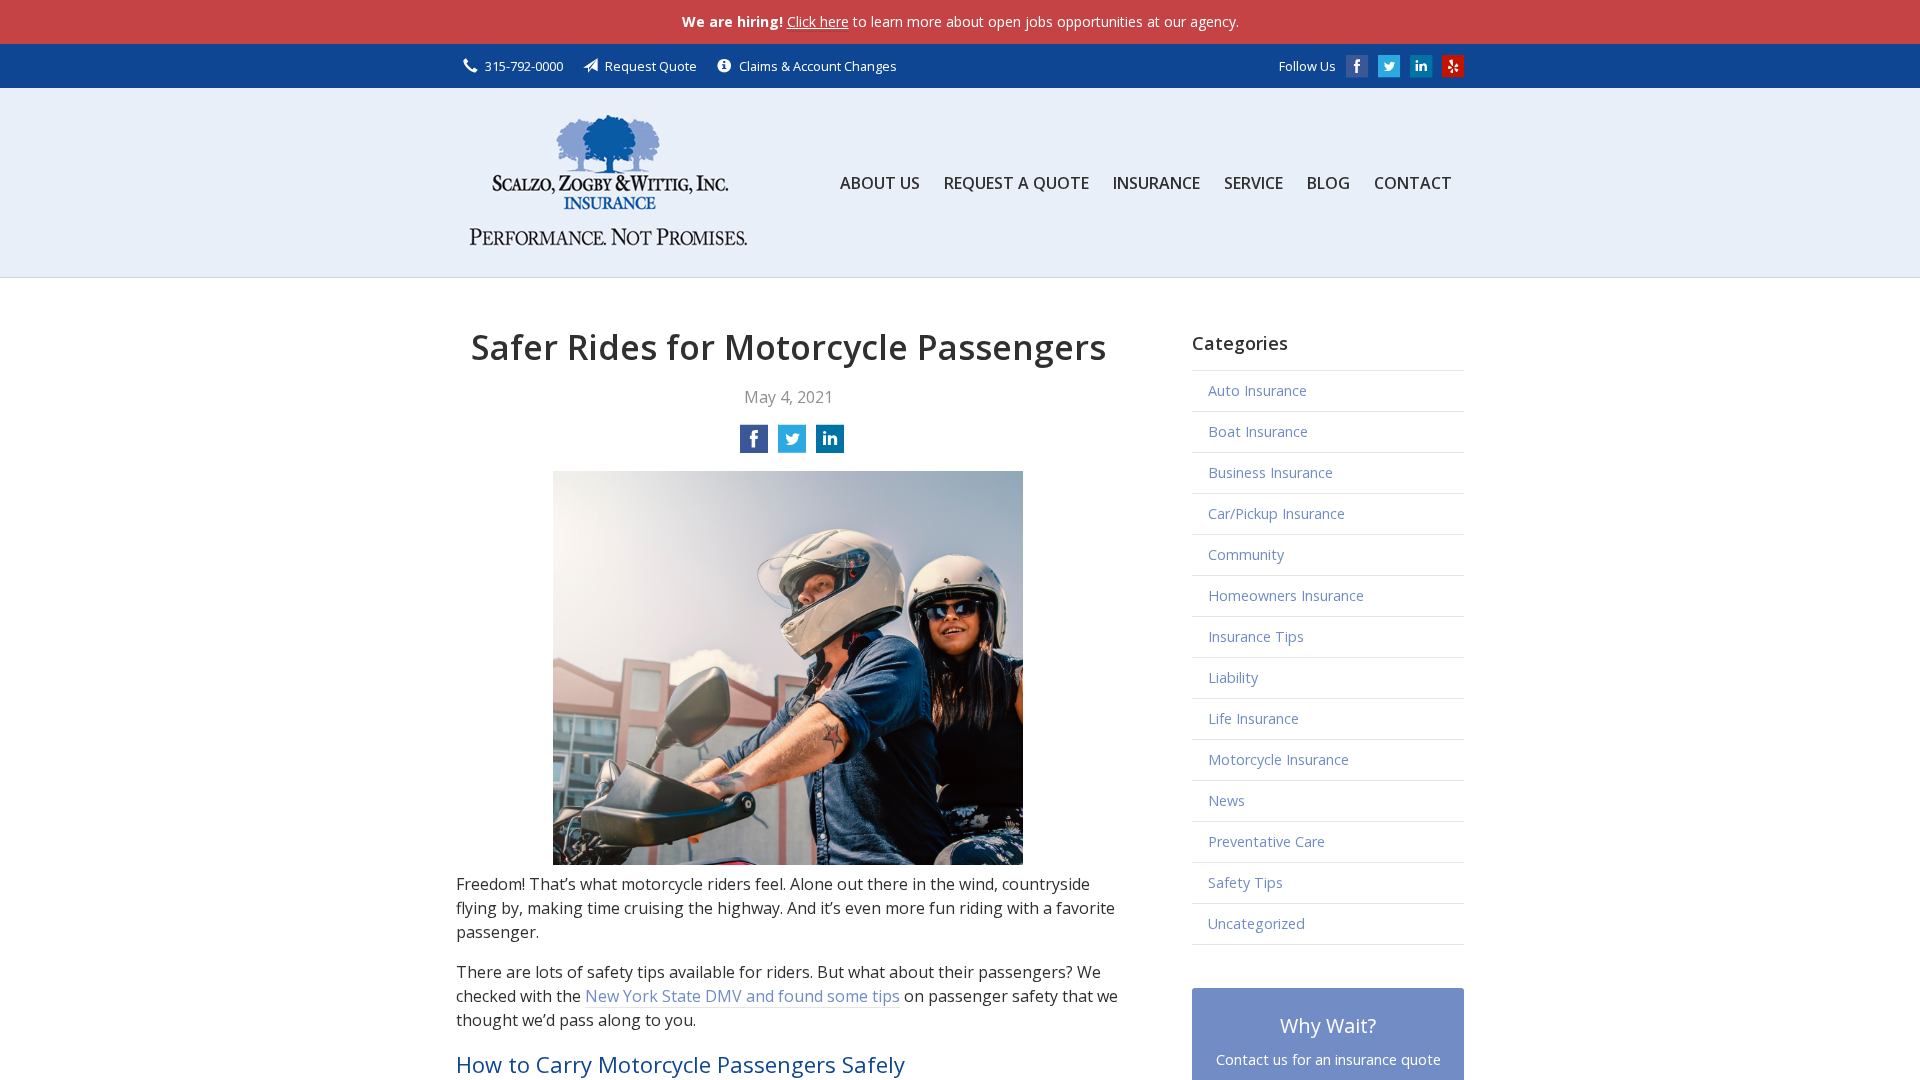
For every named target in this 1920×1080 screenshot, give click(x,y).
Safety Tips (1245, 882)
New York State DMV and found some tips (742, 996)
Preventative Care (1266, 841)
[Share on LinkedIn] (830, 445)
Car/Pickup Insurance (1276, 513)
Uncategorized (1256, 923)
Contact (1413, 183)
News (1226, 800)
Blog (1328, 183)
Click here (818, 21)
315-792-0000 (524, 66)
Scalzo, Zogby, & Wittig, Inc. (606, 182)
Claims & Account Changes (818, 66)
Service (1253, 183)
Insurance (1156, 183)
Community (1246, 554)
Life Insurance (1253, 718)
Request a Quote (1016, 183)
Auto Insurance (1257, 390)
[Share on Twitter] (792, 445)
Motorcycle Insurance (1278, 759)
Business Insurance (1270, 472)
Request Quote (651, 66)
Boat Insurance (1258, 431)
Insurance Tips (1256, 636)
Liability (1233, 677)
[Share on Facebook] (754, 445)
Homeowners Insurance (1286, 595)
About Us (880, 183)
